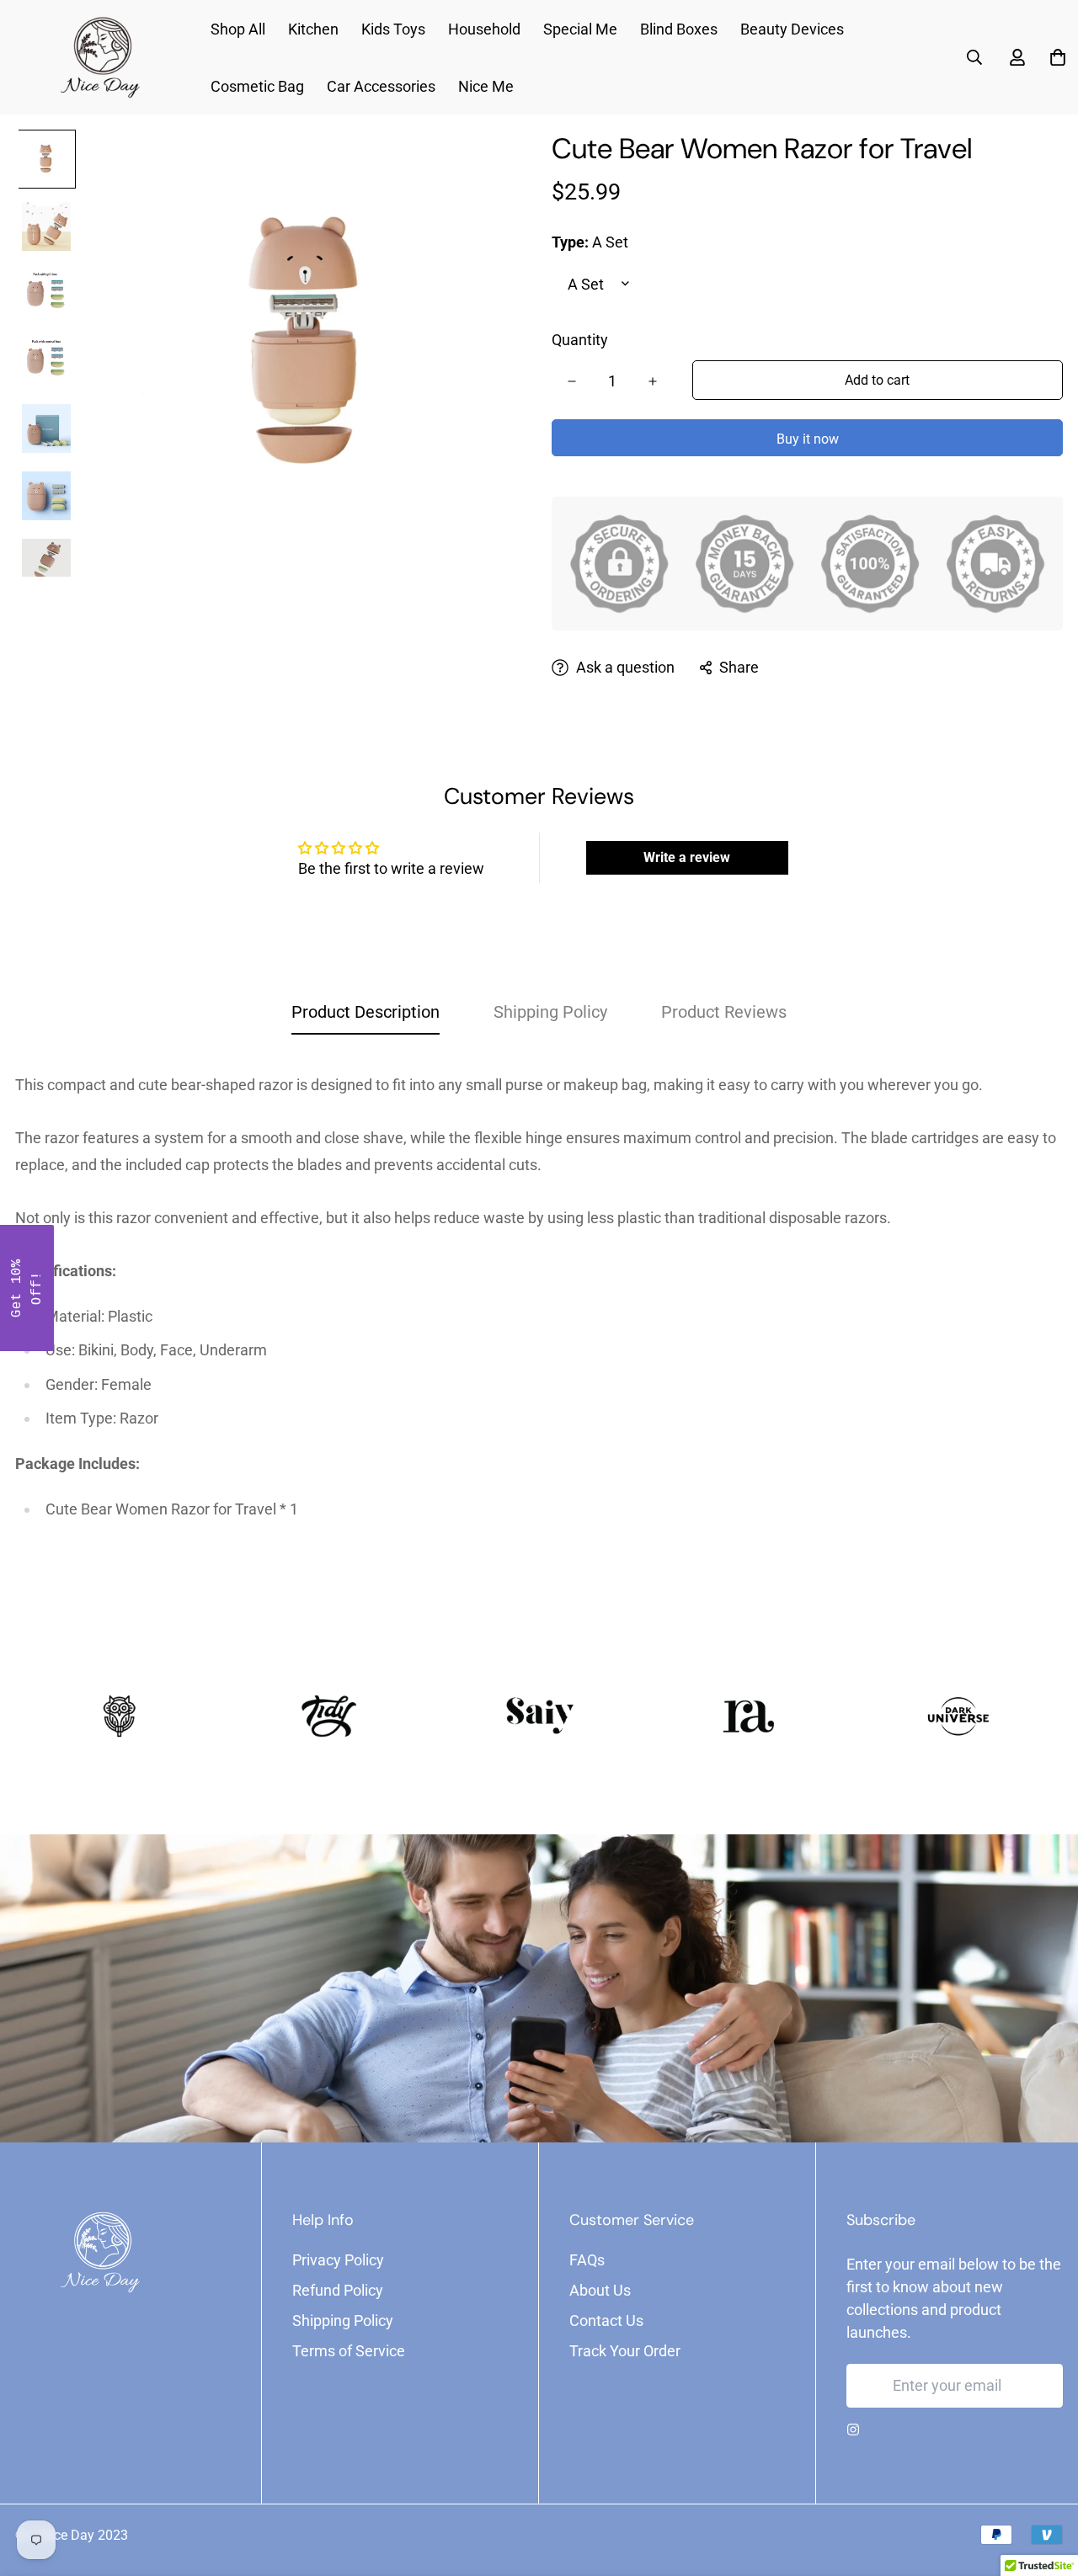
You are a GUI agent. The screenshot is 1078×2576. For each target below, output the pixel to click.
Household (484, 29)
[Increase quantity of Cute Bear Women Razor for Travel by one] (653, 381)
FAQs (587, 2260)
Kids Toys (393, 29)
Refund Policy (338, 2290)
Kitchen (313, 29)
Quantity (580, 340)
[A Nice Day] (99, 58)
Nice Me (486, 86)
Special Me (580, 29)
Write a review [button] (687, 857)
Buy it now (808, 439)
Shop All (238, 29)
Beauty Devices (792, 29)
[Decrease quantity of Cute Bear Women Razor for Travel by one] (572, 381)
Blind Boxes (679, 29)
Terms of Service (349, 2351)
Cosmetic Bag (257, 86)
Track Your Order (625, 2351)
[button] (27, 1288)
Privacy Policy (338, 2260)
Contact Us (606, 2321)
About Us (600, 2290)
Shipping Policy (343, 2321)
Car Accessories (381, 86)
